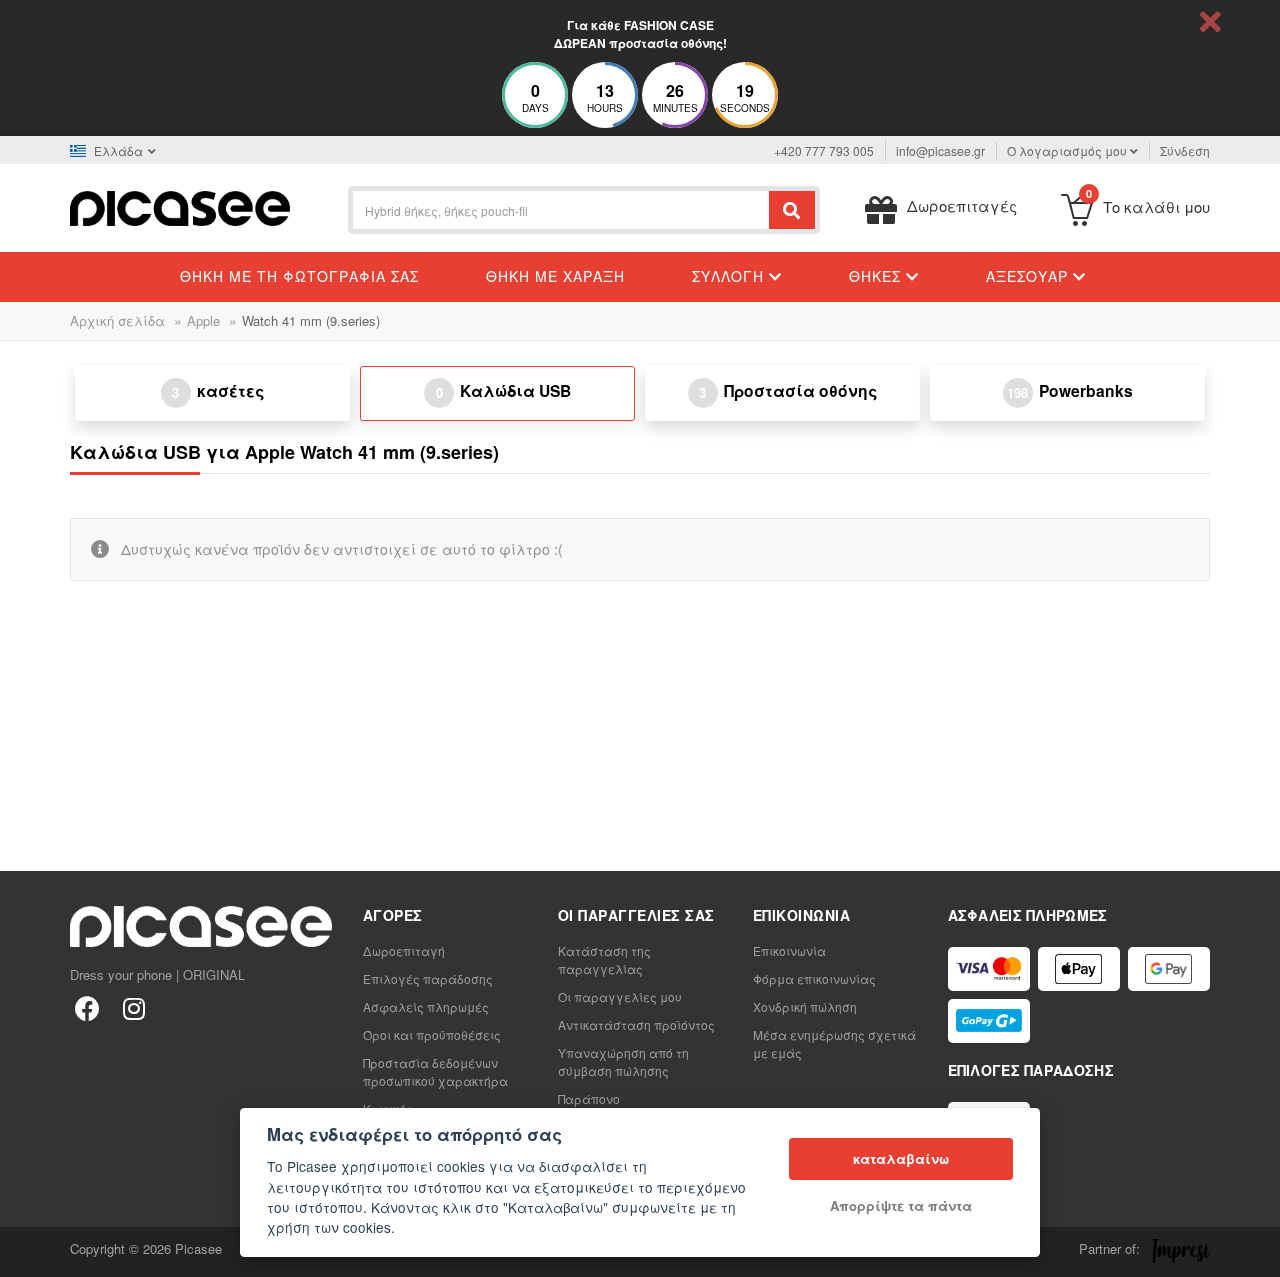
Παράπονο (589, 1098)
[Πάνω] (26, 1251)
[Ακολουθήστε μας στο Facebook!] (87, 1007)
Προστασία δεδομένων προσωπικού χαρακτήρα (435, 1071)
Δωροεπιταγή (404, 950)
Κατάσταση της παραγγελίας (604, 959)
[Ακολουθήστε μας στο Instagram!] (133, 1007)
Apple (203, 320)
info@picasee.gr (940, 150)
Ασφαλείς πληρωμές (426, 1006)
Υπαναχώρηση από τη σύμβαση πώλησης (623, 1061)
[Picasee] (180, 206)
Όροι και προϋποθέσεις (432, 1034)
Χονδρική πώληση (805, 1006)
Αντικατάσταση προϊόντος (636, 1024)
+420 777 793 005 (824, 150)
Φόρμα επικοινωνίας (814, 978)
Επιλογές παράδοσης (428, 978)
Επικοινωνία (789, 950)
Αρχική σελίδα (117, 320)
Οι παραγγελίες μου (620, 996)
